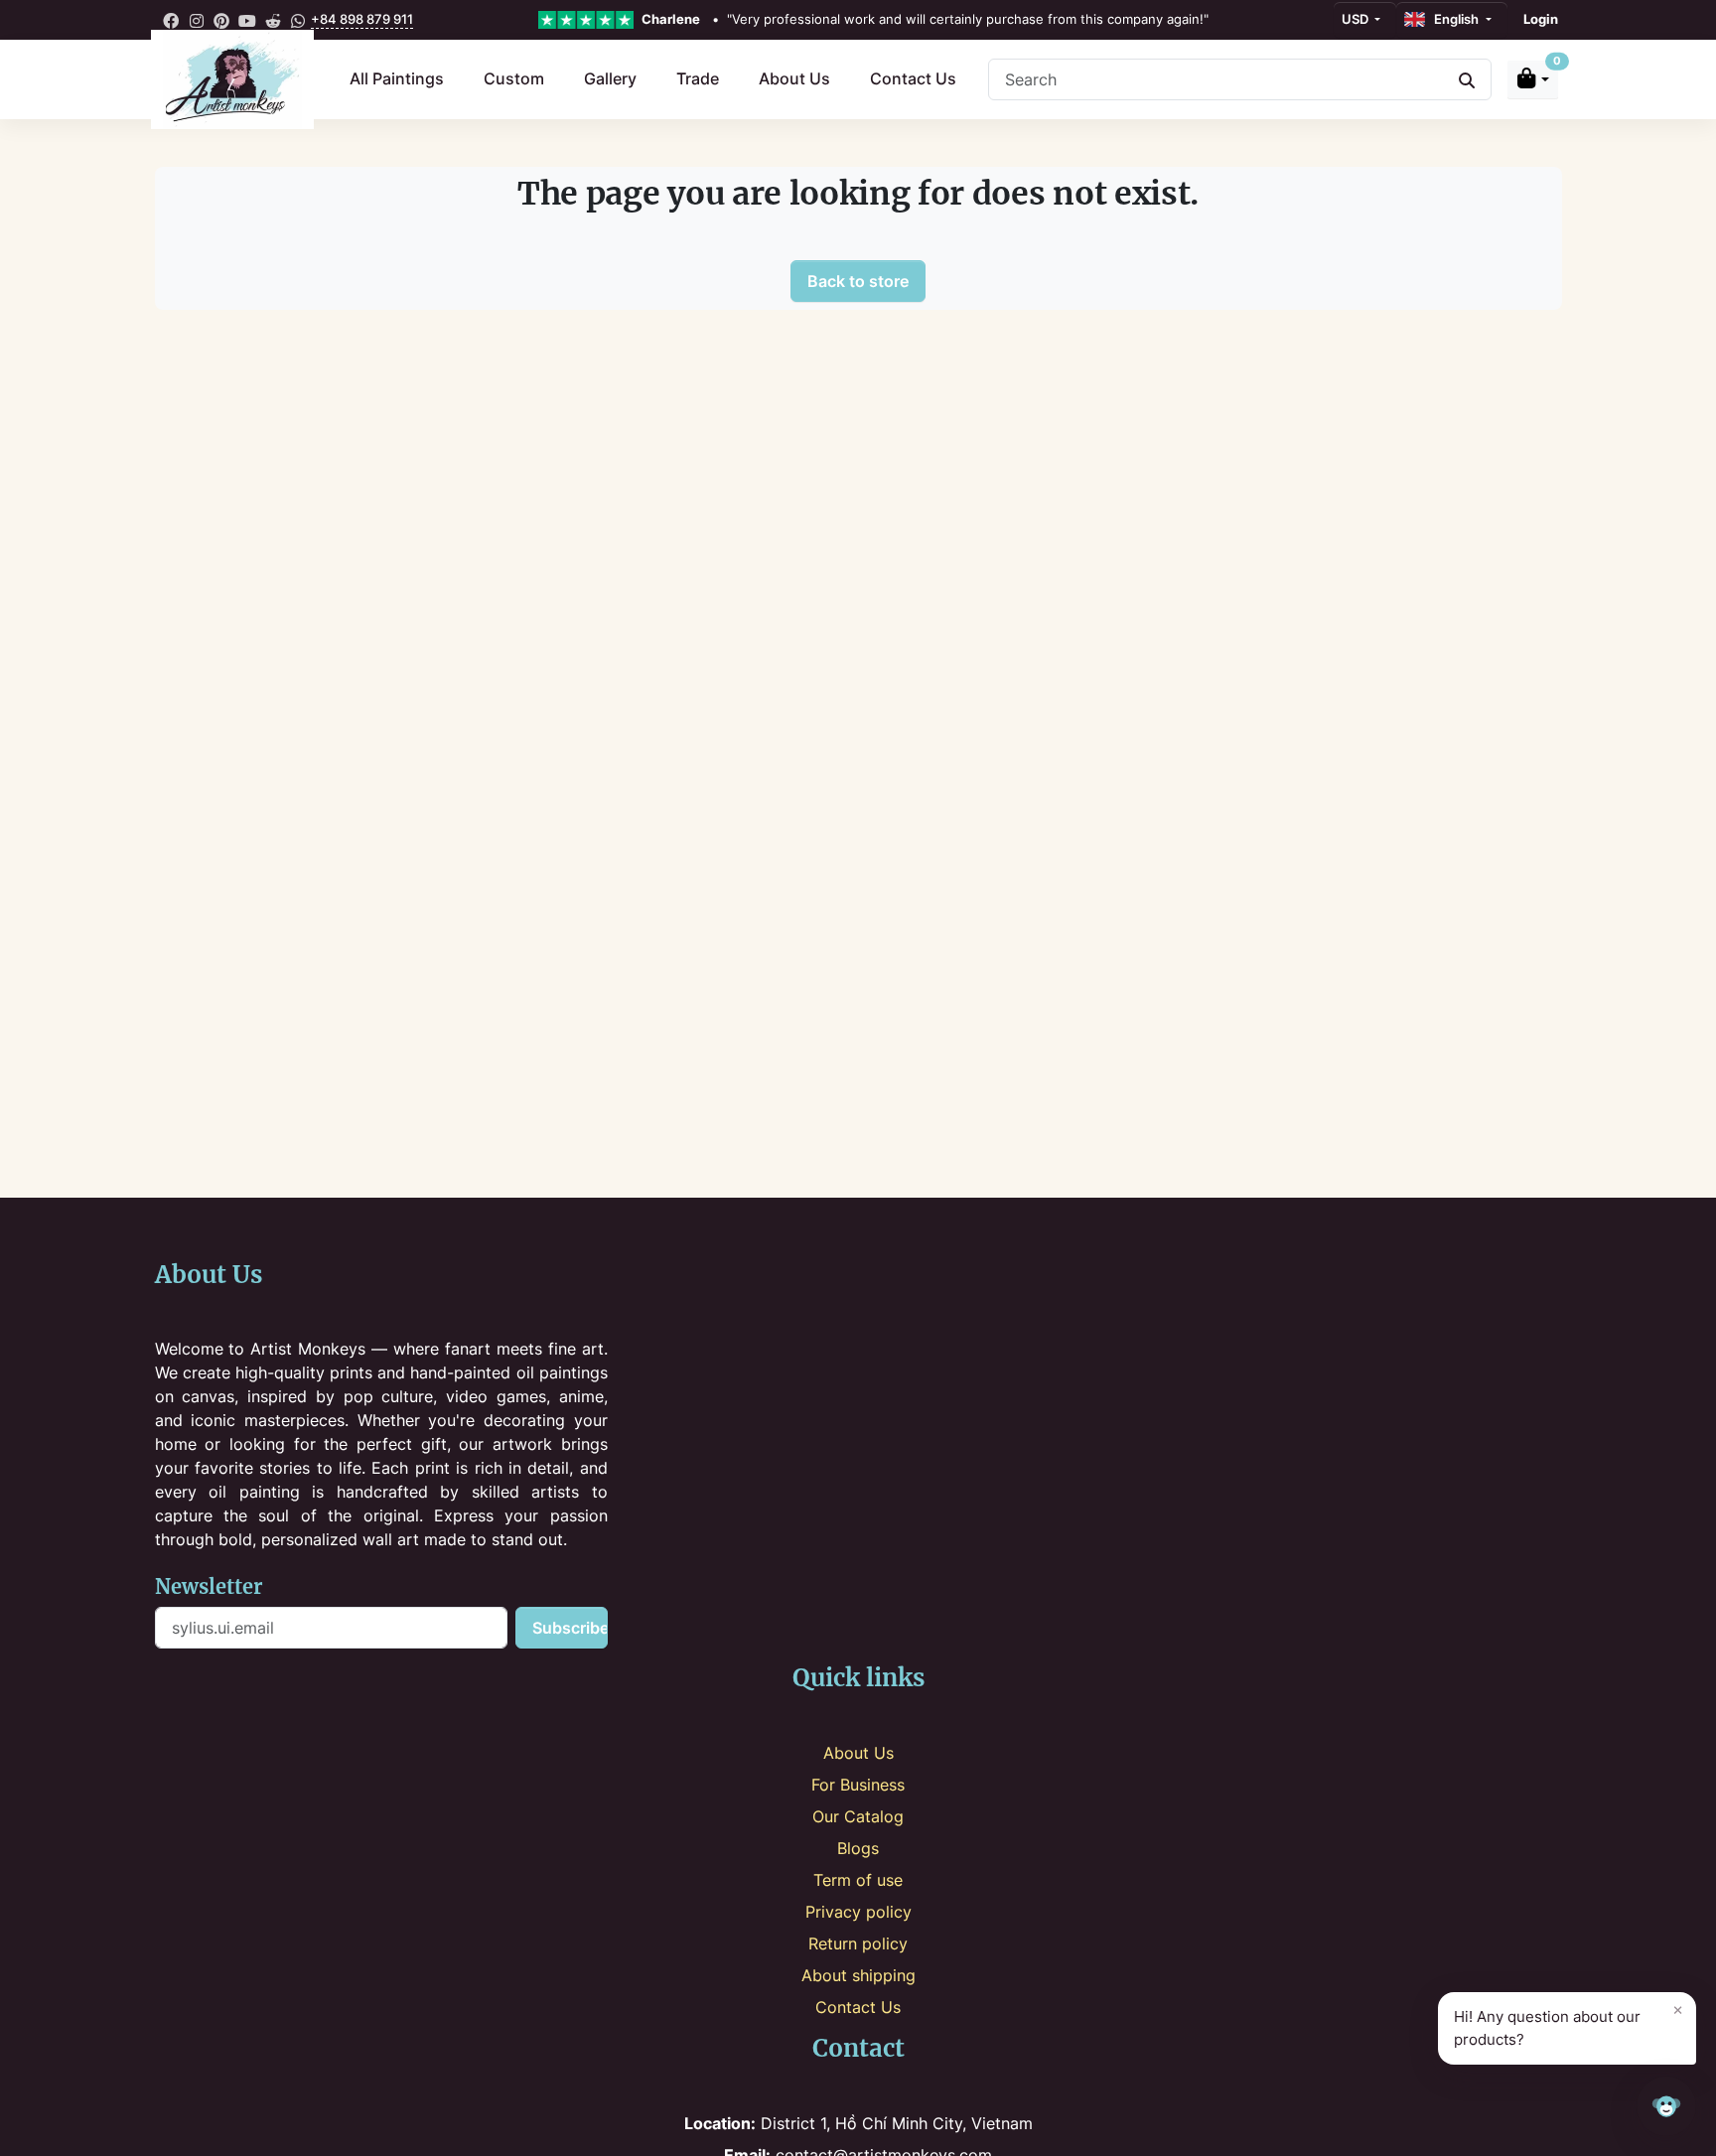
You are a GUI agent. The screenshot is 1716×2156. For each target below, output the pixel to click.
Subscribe (570, 1628)
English (1453, 19)
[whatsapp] (298, 20)
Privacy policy (858, 1912)
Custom (514, 78)
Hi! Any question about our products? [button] (1569, 2024)
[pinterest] (222, 20)
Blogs (858, 1848)
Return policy (858, 1943)
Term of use (858, 1880)
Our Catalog (858, 1816)
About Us (794, 78)
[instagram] (197, 20)
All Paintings (397, 78)
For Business (858, 1785)
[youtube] (247, 20)
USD (1357, 19)
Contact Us (913, 78)
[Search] (1467, 79)
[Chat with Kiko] (1666, 2106)
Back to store (858, 281)
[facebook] (172, 20)
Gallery (610, 78)
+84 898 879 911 (362, 19)
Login (1541, 19)
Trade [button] (698, 78)
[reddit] (273, 20)
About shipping (858, 1975)
